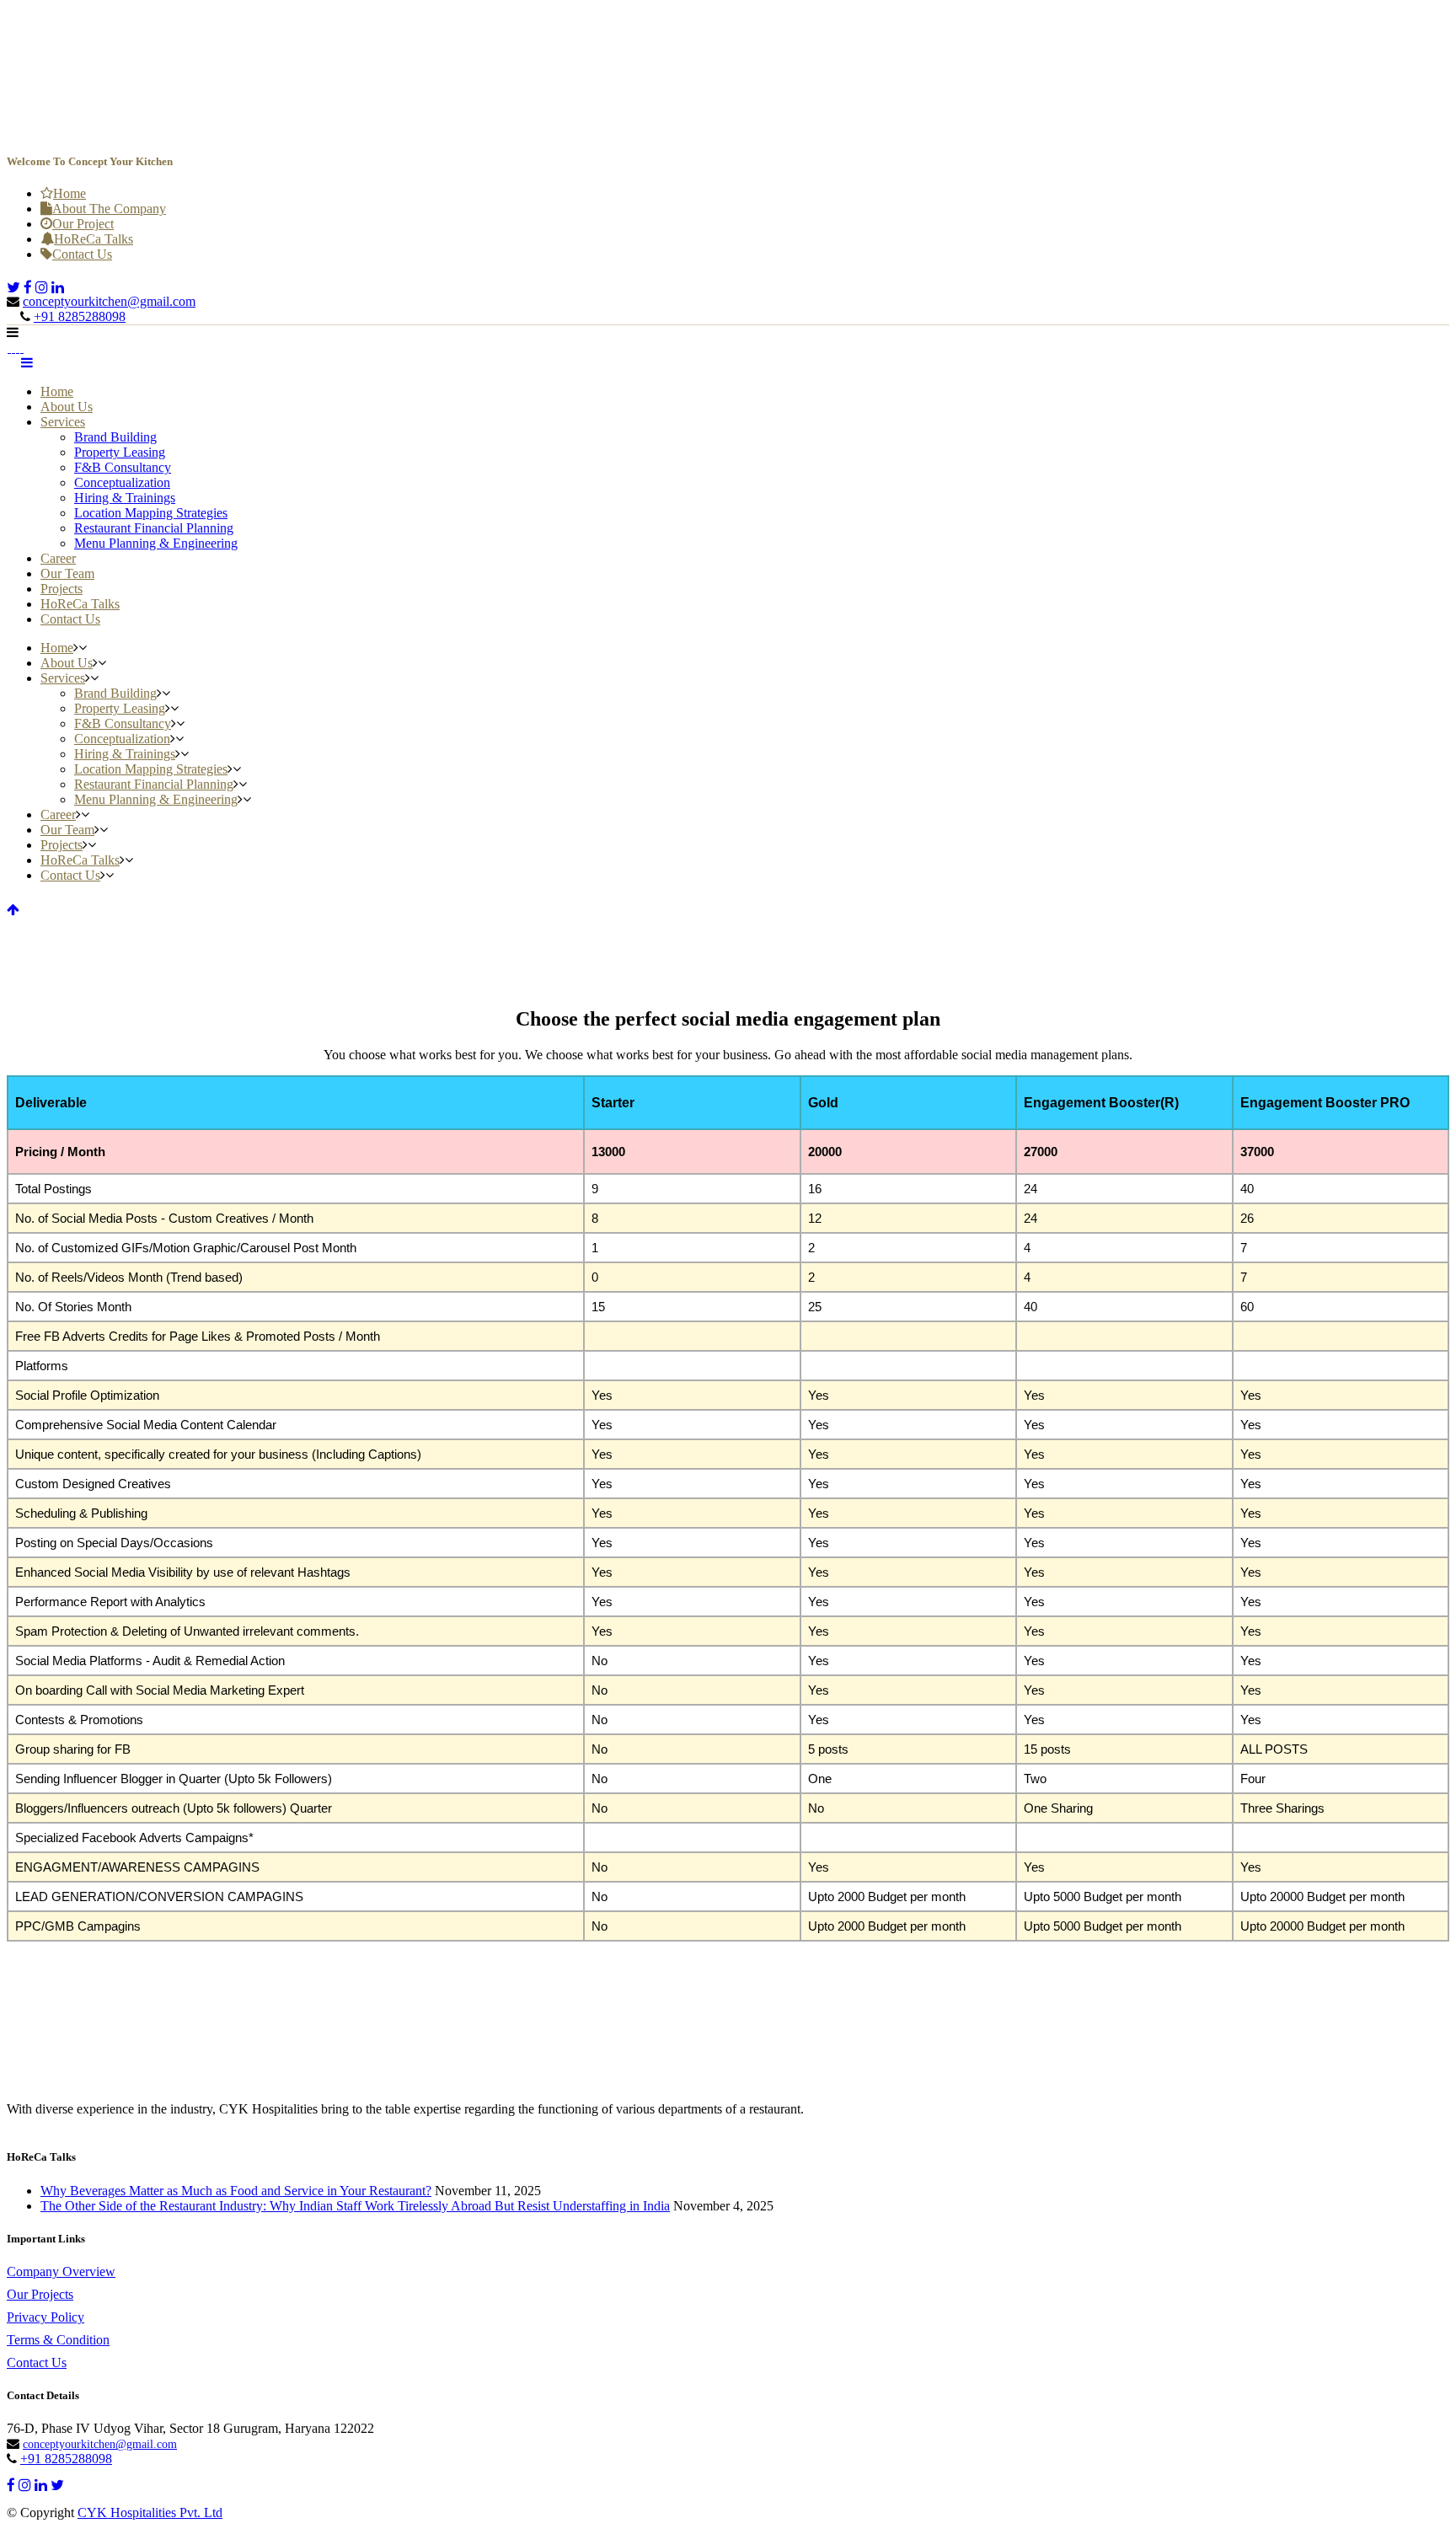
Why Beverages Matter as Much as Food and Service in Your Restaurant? (236, 2191)
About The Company (109, 209)
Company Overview (61, 2271)
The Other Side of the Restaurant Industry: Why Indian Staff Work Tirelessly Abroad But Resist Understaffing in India (355, 2206)
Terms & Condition (58, 2340)
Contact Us (82, 254)
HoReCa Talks (94, 239)
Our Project (83, 224)
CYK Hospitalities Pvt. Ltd (150, 2513)
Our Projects (40, 2294)
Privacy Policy (45, 2317)
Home (70, 193)
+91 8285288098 (80, 316)
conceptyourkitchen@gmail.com (109, 301)
